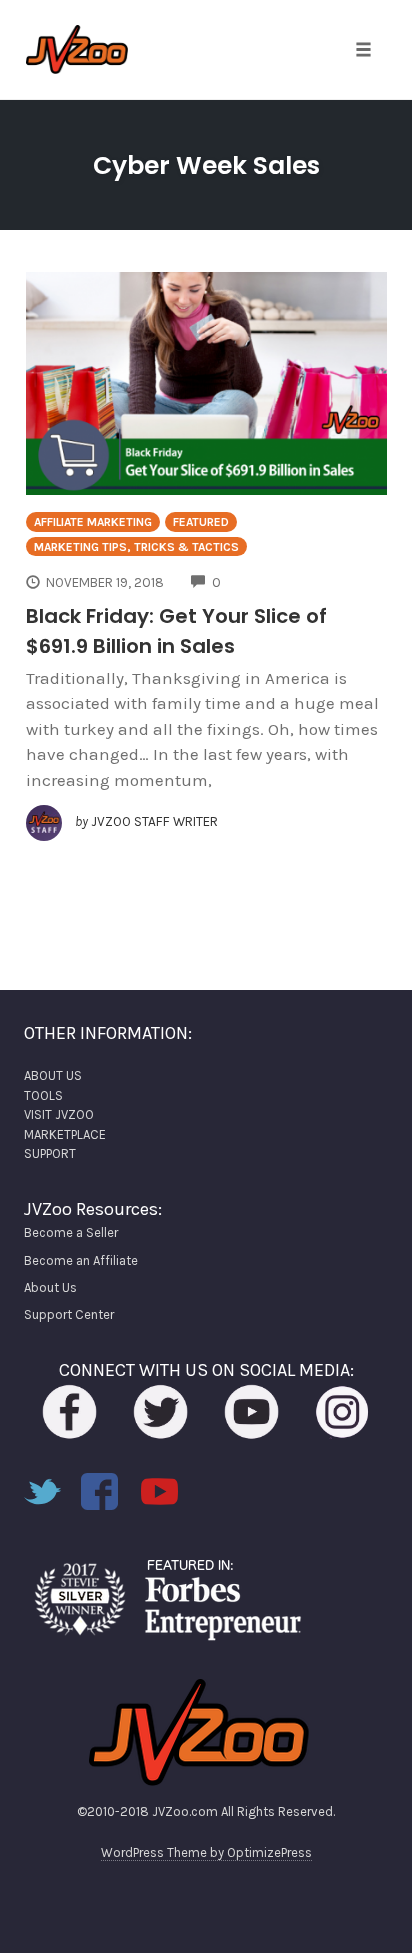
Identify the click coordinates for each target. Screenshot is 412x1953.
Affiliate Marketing (93, 522)
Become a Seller (71, 1232)
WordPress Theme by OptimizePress (206, 1852)
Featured (201, 522)
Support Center (69, 1314)
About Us (50, 1287)
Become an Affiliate (81, 1260)
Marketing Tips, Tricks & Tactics (136, 547)
